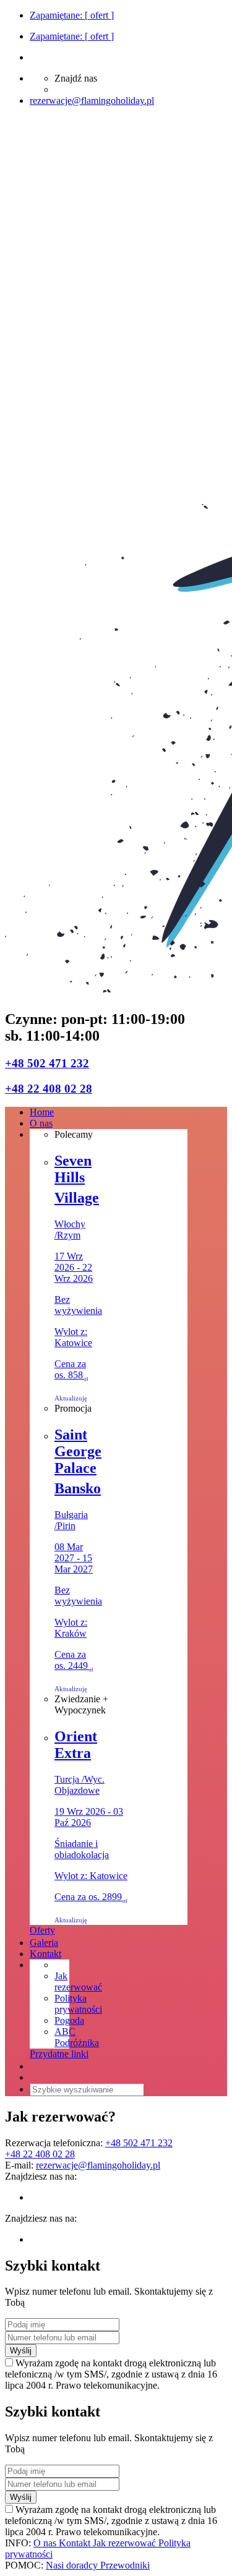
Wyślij (21, 2351)
